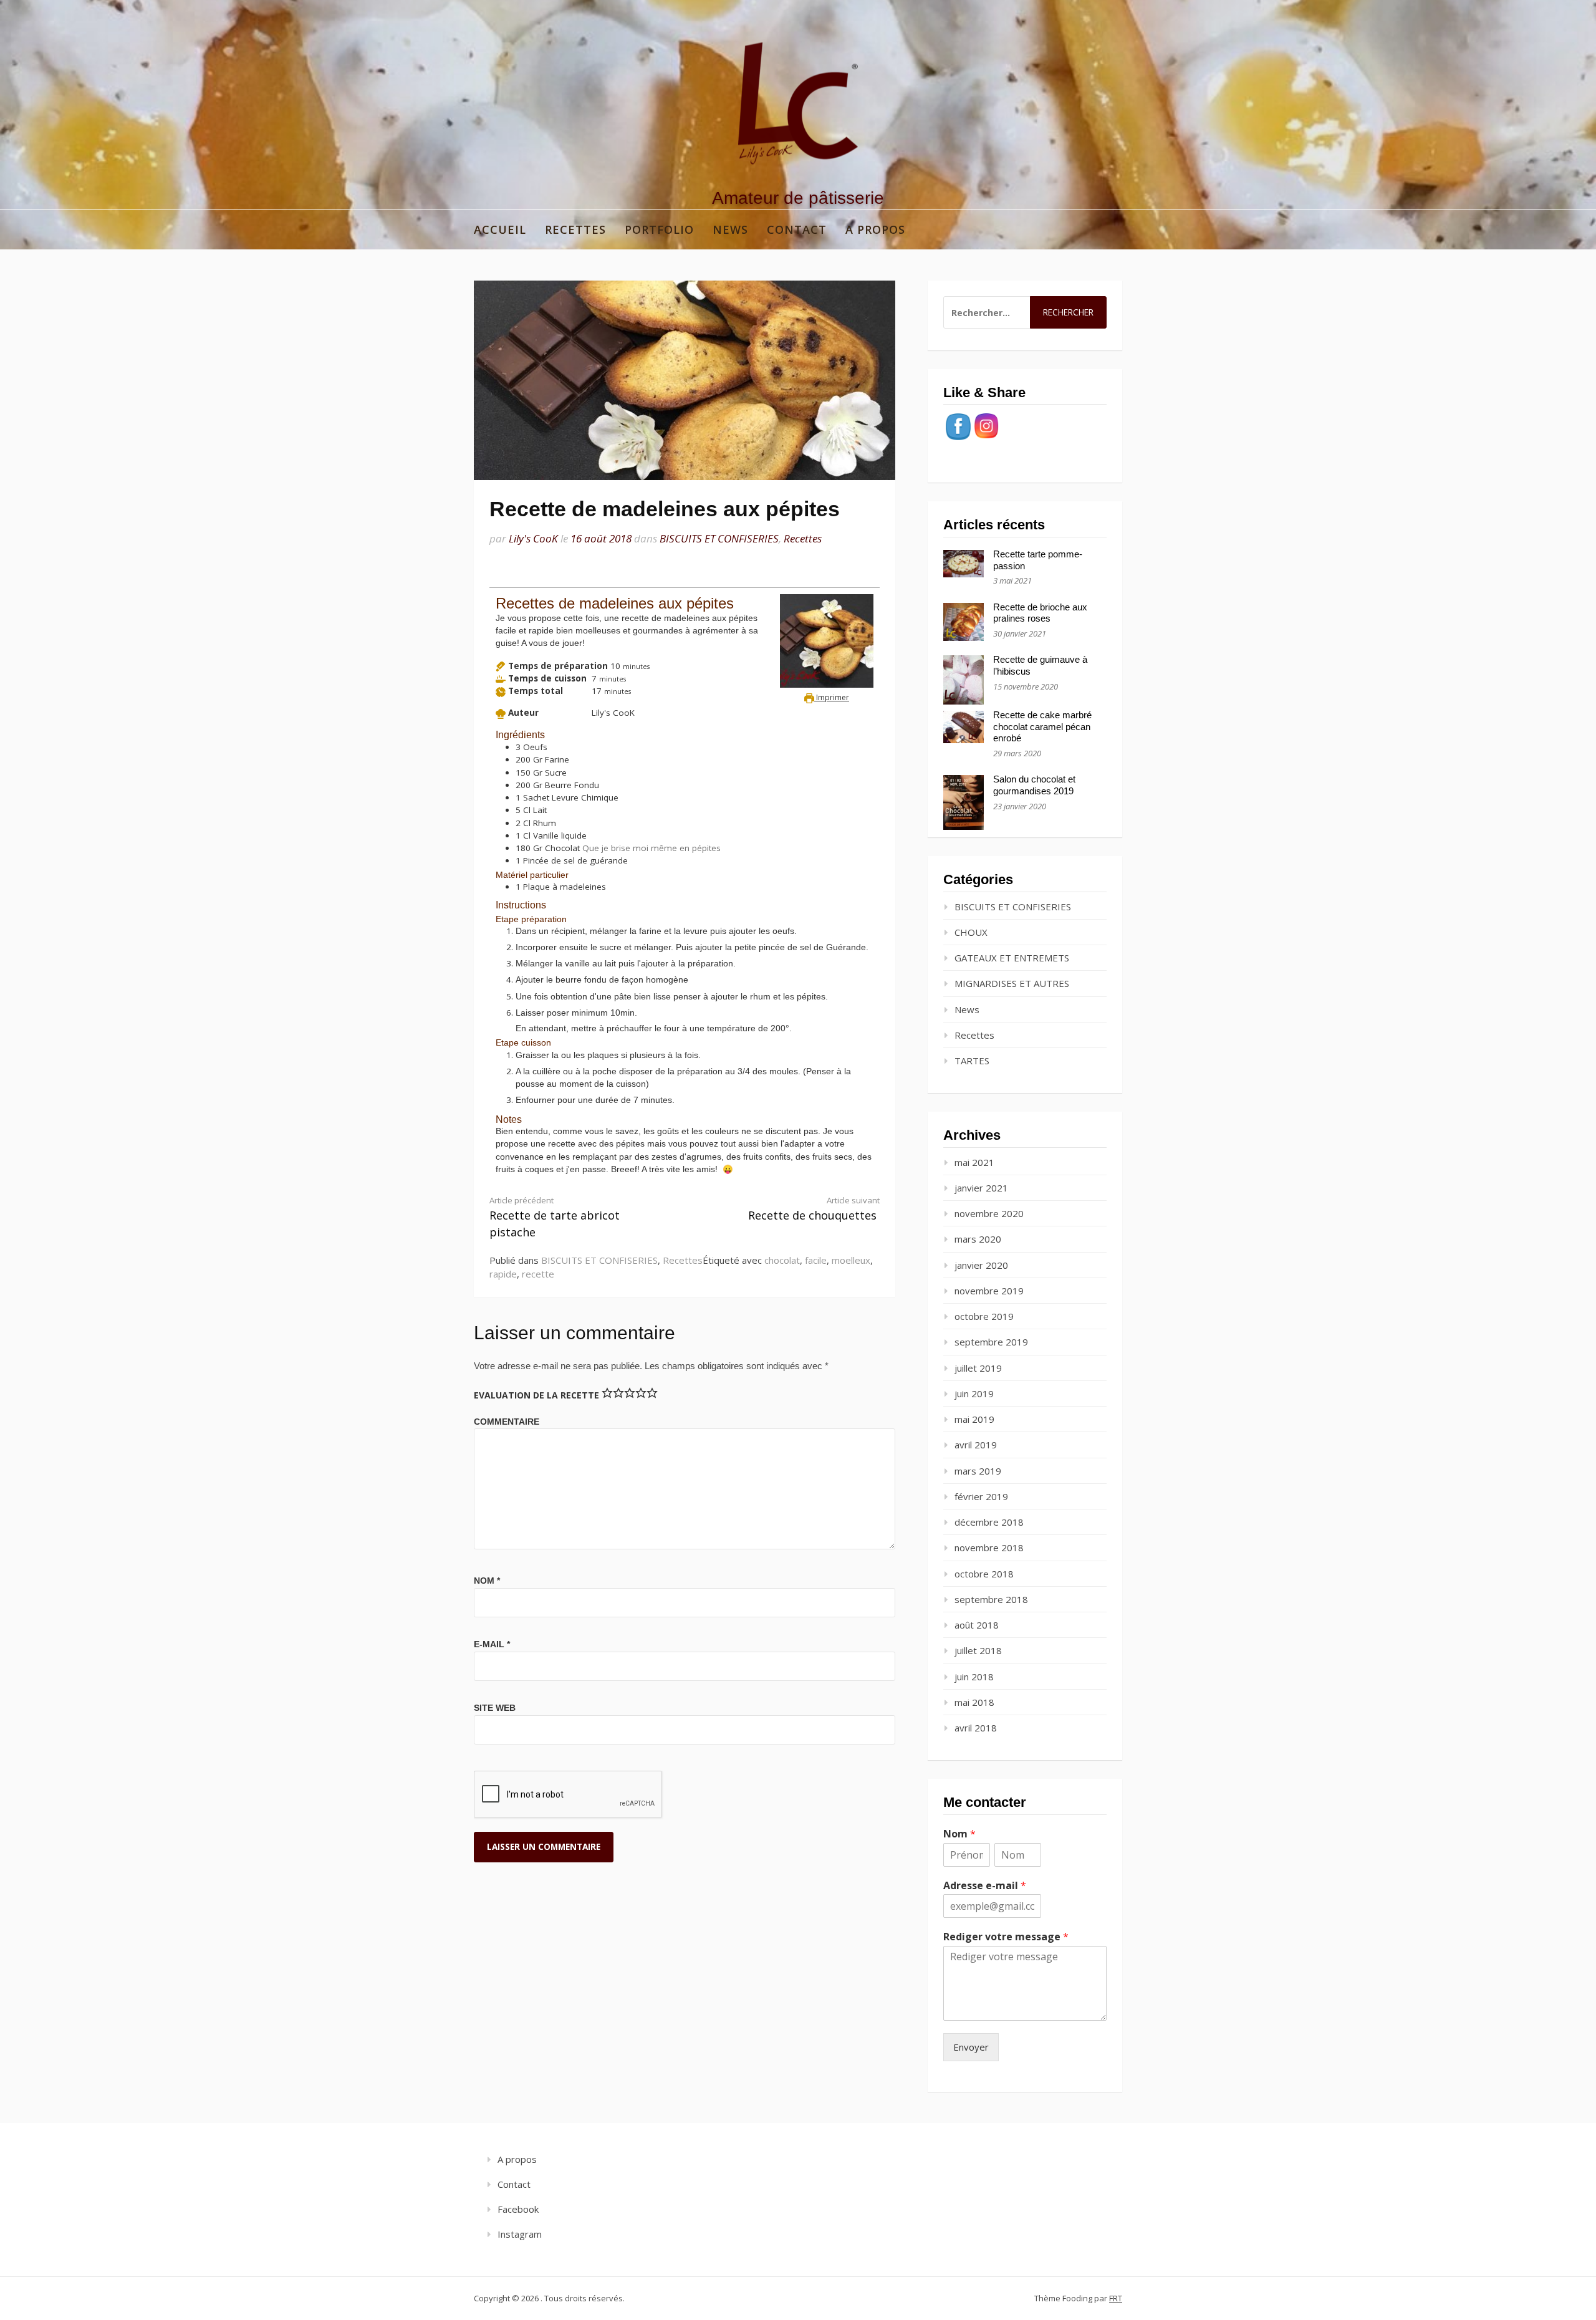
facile (816, 1260)
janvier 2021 (981, 1188)
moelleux (851, 1260)
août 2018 (977, 1625)
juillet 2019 (978, 1368)
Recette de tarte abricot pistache (555, 1217)
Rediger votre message (1006, 1937)
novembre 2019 (989, 1291)
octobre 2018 (984, 1574)
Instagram (520, 2234)
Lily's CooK (533, 538)
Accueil (500, 229)
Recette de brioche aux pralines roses (1040, 613)
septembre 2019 (991, 1342)
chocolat (782, 1260)
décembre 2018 (989, 1522)
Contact (797, 229)
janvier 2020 (981, 1265)
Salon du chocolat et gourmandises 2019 (1034, 785)
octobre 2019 (984, 1316)
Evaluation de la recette (536, 1395)
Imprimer (832, 697)
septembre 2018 (991, 1599)
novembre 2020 (989, 1213)
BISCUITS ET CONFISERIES (719, 538)
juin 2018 (974, 1677)
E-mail (492, 1644)
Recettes (575, 229)
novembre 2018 (989, 1547)
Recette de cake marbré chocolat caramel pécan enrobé (1042, 727)
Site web (495, 1708)
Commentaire (507, 1422)
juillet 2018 (978, 1650)
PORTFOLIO (659, 229)
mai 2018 (974, 1702)
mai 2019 (974, 1419)
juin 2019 (974, 1393)
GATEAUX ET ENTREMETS (1012, 958)
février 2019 (981, 1496)
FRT (1116, 2298)
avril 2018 (976, 1728)
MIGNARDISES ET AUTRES (1012, 983)
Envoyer (971, 2047)
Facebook (518, 2209)
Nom (487, 1581)
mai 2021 (974, 1162)
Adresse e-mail (985, 1886)
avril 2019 (976, 1445)
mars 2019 (978, 1471)
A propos (875, 229)
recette (538, 1274)
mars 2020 (978, 1239)
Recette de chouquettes (814, 1209)
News (730, 229)
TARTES (972, 1061)
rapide (503, 1274)
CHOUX (971, 932)
